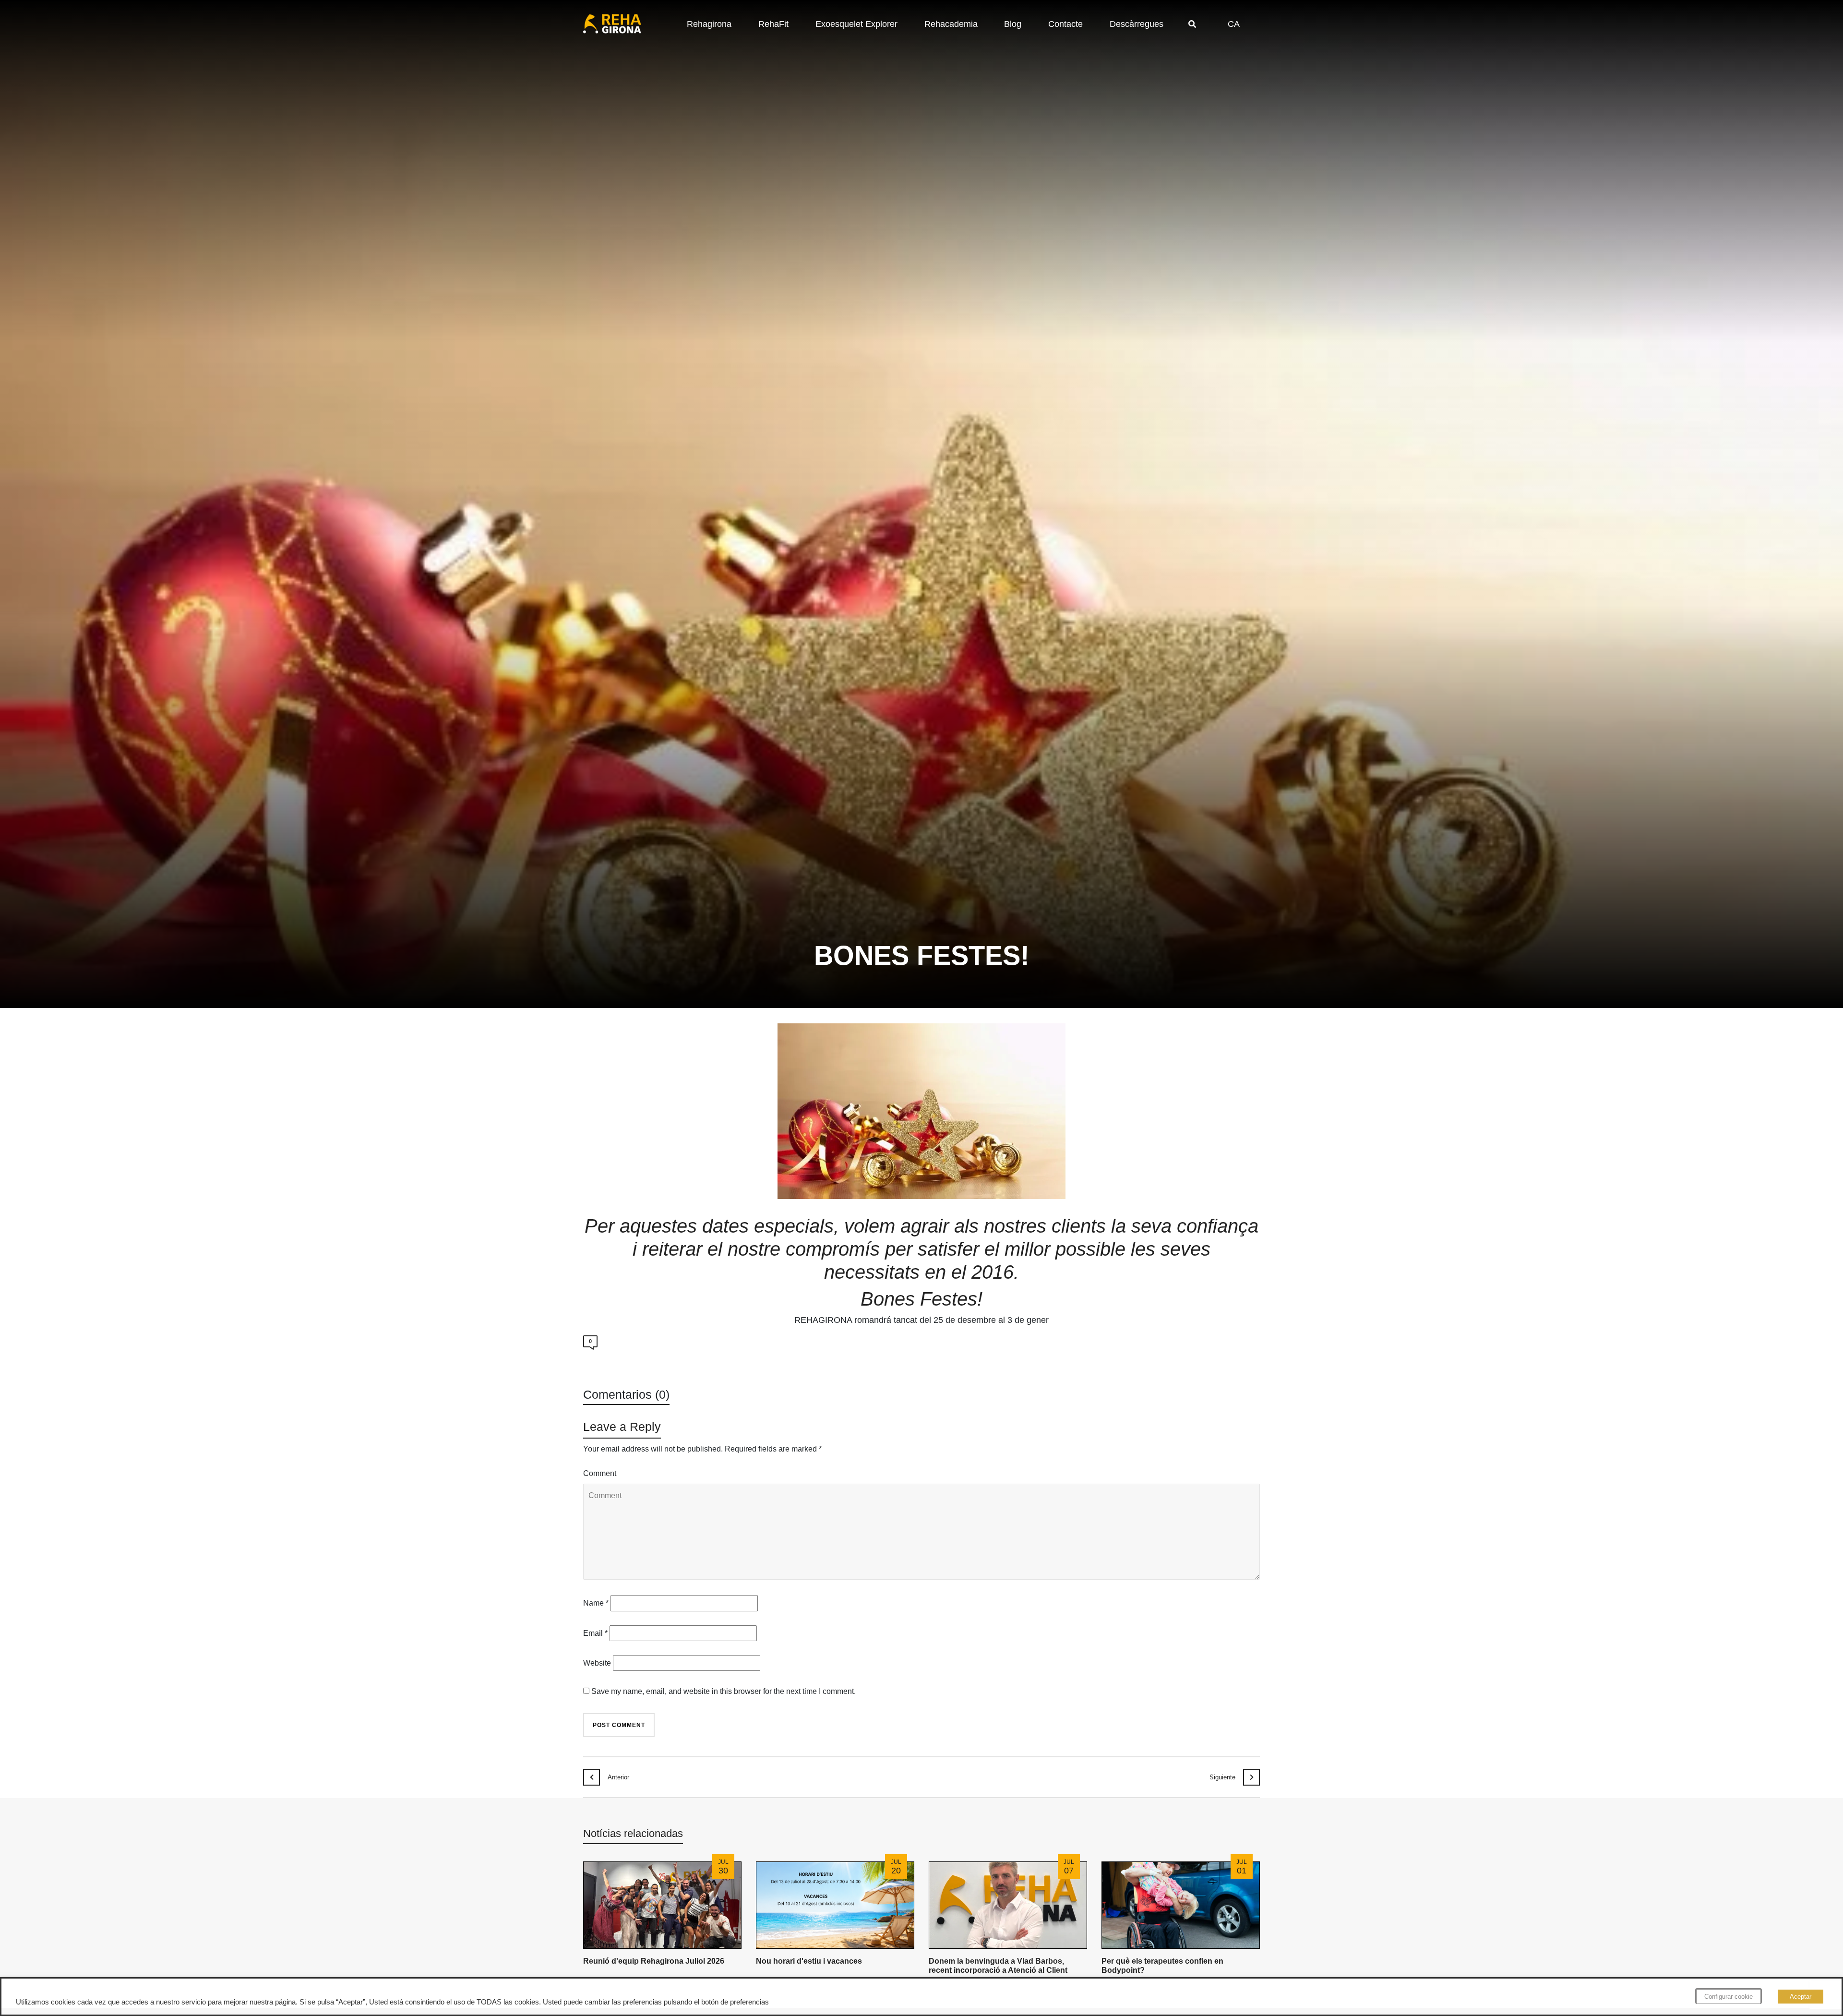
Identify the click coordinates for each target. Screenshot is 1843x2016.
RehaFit (773, 24)
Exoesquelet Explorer (856, 24)
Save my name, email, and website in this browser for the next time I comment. (724, 1691)
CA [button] (1234, 24)
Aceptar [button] (1801, 1997)
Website (597, 1663)
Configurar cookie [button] (1729, 1997)
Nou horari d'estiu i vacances (809, 1961)
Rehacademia (951, 24)
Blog (1013, 24)
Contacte (1065, 24)
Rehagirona (709, 24)
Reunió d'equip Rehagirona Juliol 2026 (654, 1961)
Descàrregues (1137, 24)
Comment (600, 1473)
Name (596, 1603)
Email (595, 1633)
